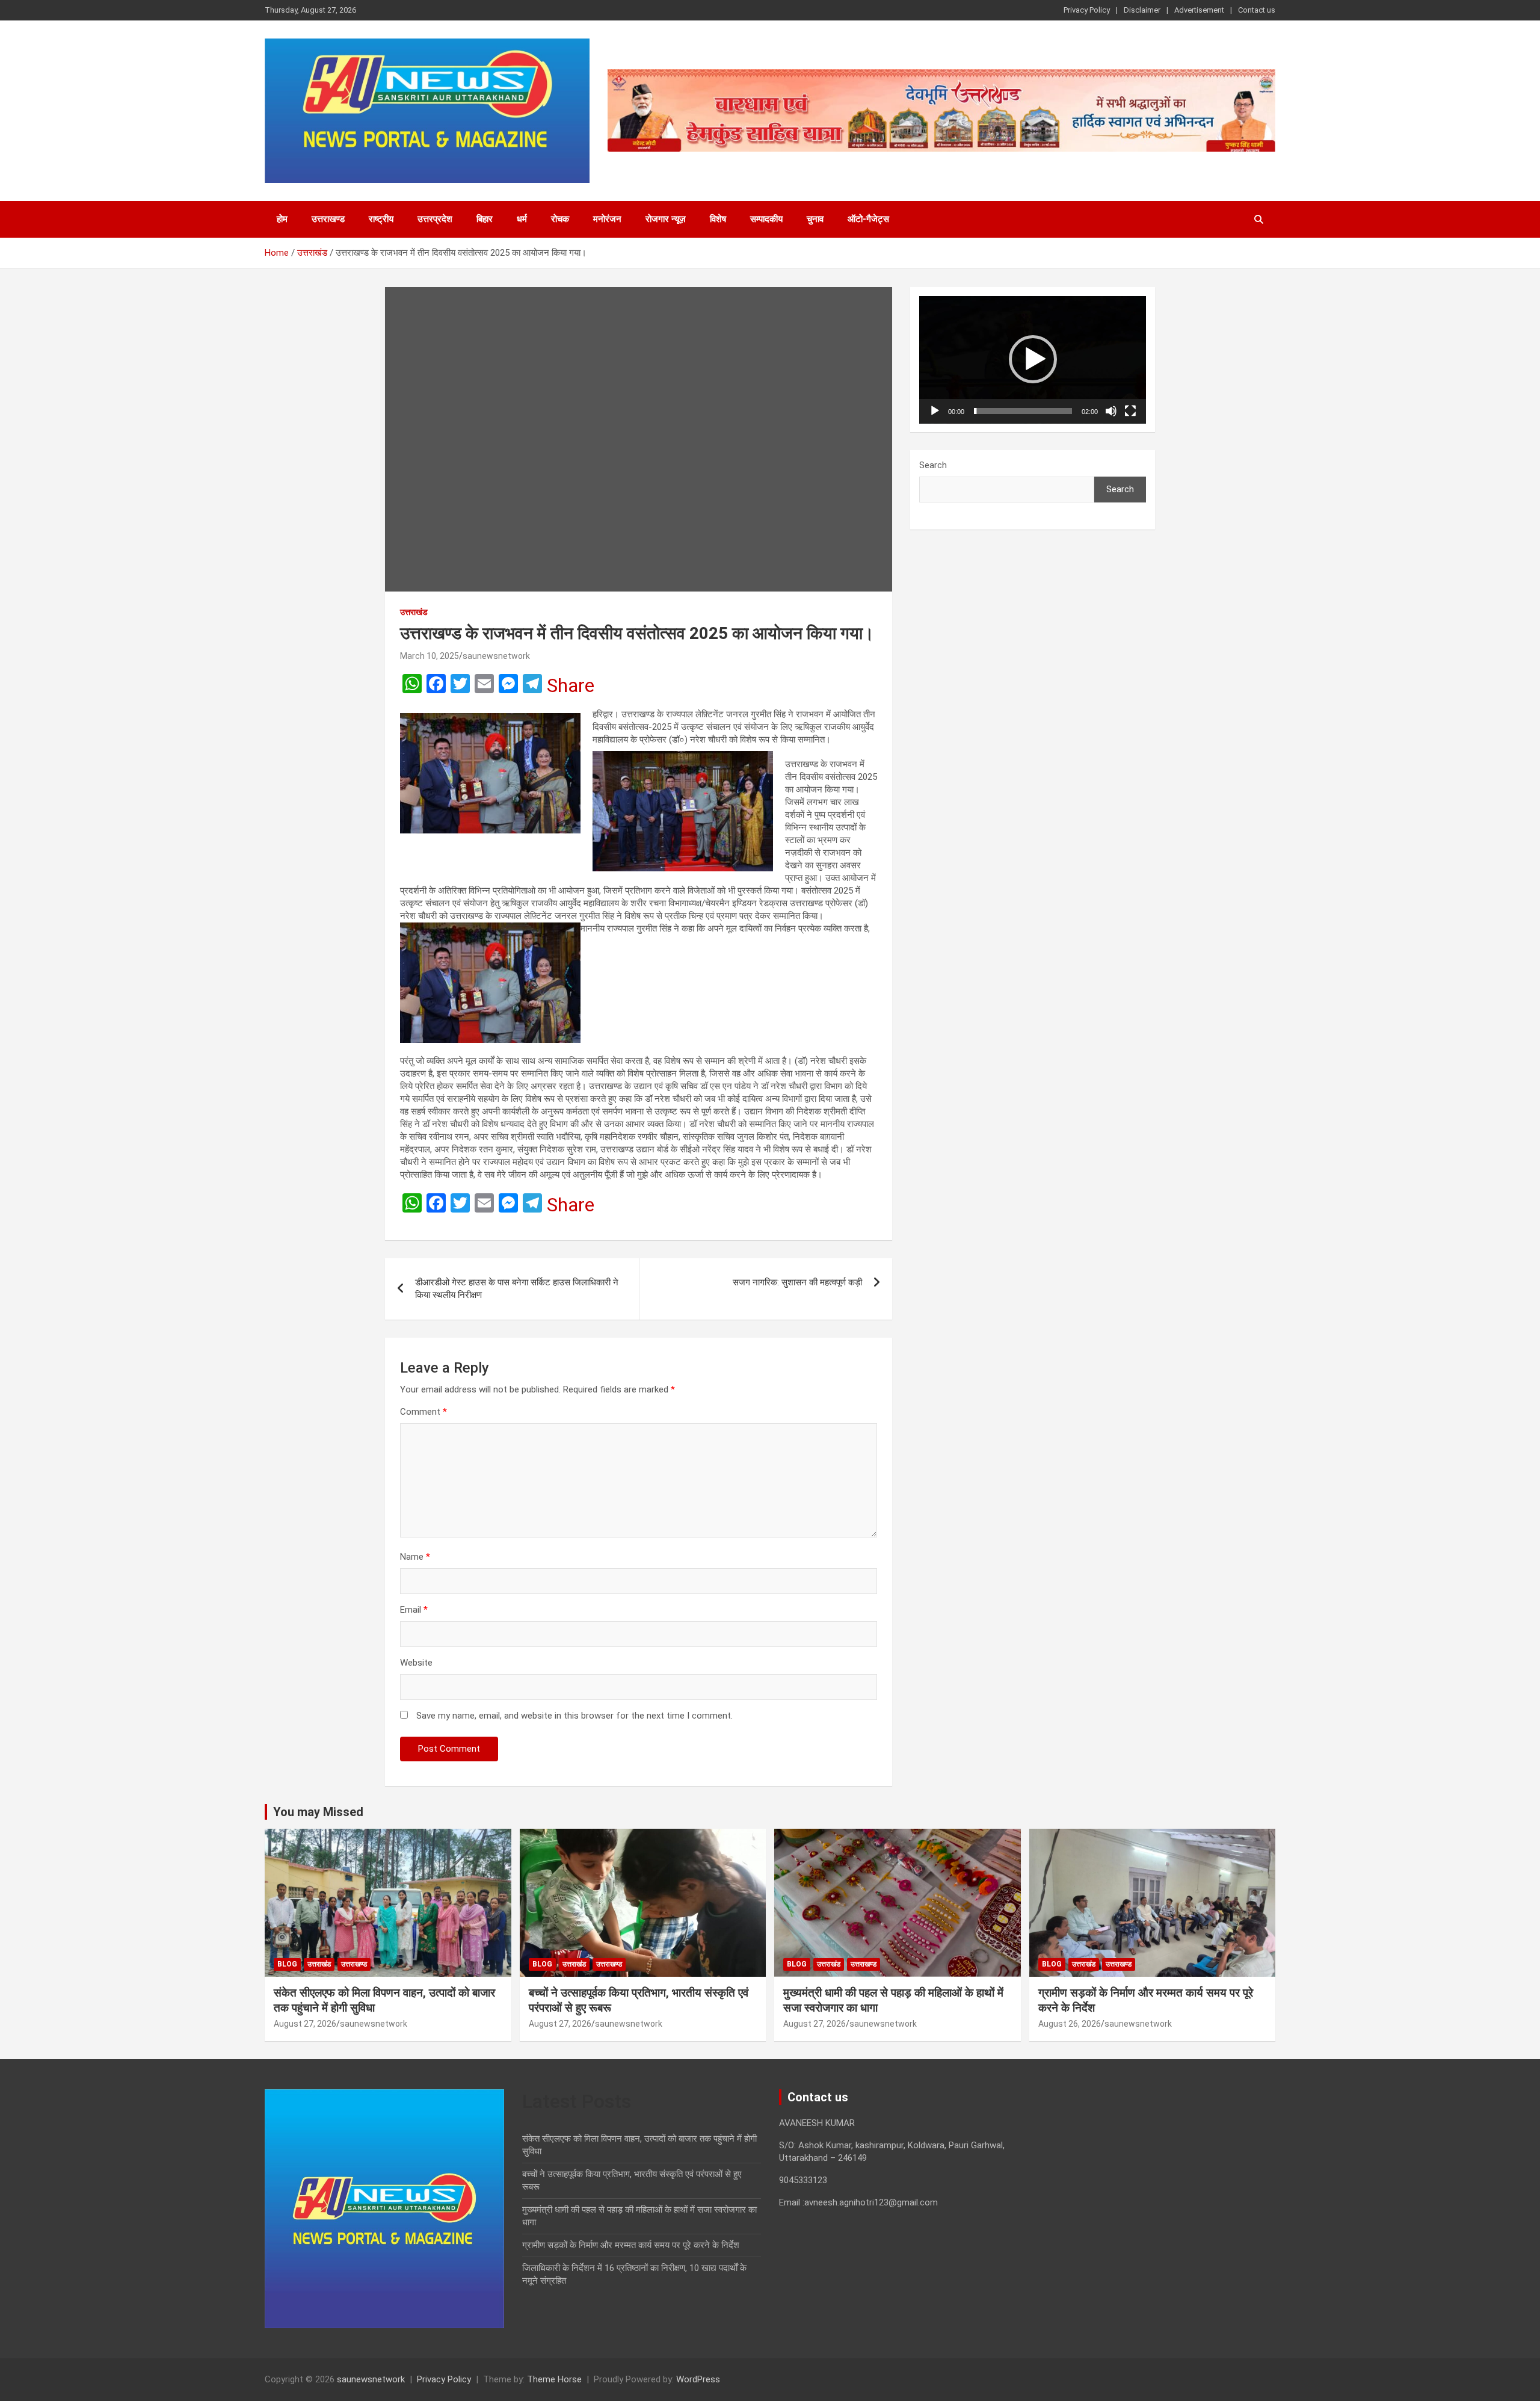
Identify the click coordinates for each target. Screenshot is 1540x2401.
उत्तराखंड (414, 612)
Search (933, 465)
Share (571, 685)
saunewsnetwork (496, 656)
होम (282, 219)
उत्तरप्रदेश (435, 219)
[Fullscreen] (1130, 411)
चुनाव (815, 219)
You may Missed (318, 1812)
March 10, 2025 (430, 656)
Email (414, 1610)
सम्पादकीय (766, 219)
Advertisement (1199, 10)
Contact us (1257, 10)
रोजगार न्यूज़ (666, 219)
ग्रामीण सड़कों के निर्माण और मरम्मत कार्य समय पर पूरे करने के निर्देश (631, 2245)
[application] (1033, 360)
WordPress (698, 2379)
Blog (287, 1964)
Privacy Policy (1087, 10)
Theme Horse (554, 2379)
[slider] (1023, 411)
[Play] (935, 411)
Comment (423, 1412)
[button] (1033, 359)
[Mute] (1111, 411)
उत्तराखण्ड (328, 219)
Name (415, 1557)
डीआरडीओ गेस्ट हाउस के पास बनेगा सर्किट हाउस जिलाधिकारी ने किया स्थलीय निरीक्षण (517, 1289)
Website (416, 1663)
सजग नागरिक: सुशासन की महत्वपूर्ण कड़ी (797, 1282)
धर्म (522, 219)
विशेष (718, 219)
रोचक (560, 219)
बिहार (485, 219)
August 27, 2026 (305, 2024)
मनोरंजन (607, 219)
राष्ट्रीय (381, 219)
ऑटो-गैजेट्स (868, 219)
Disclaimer (1142, 10)
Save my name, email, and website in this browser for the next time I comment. (574, 1716)
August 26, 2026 (1070, 2024)
